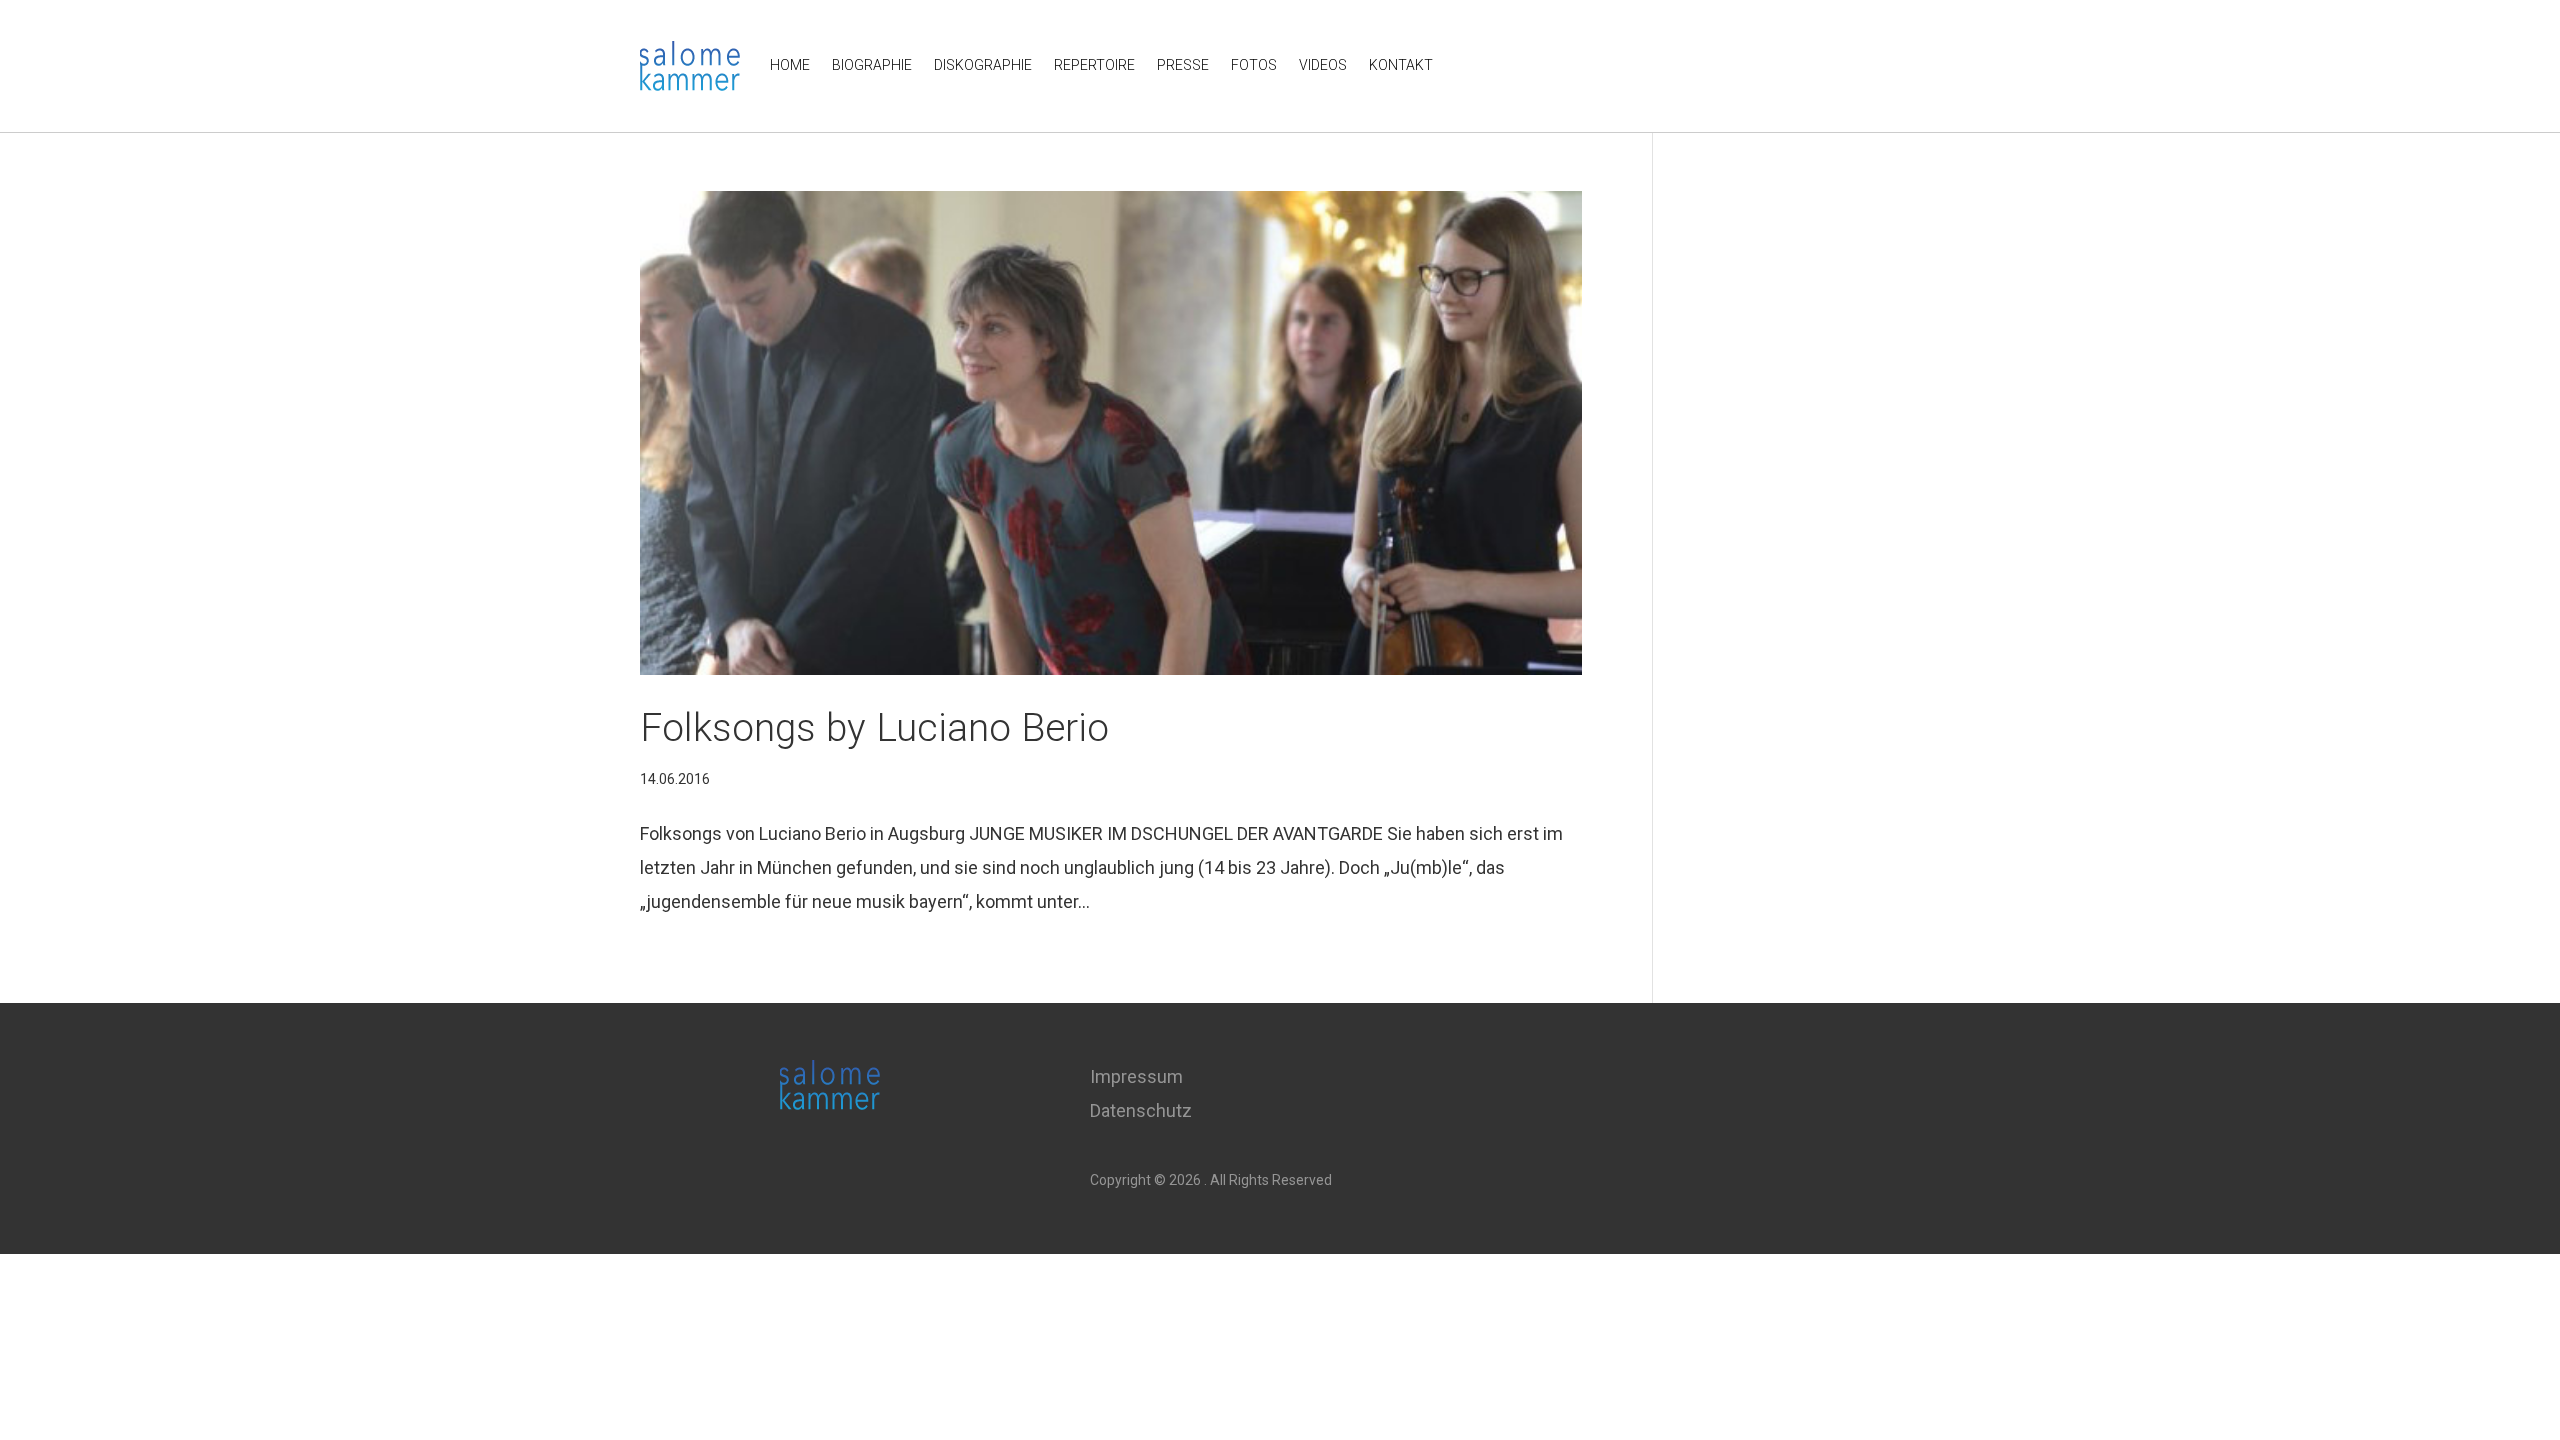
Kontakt (1401, 65)
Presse (1183, 65)
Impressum (1136, 1076)
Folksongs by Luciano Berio (874, 728)
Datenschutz (1141, 1110)
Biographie (872, 65)
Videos (1323, 65)
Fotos (1254, 65)
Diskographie (983, 65)
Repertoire (1094, 65)
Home (790, 65)
